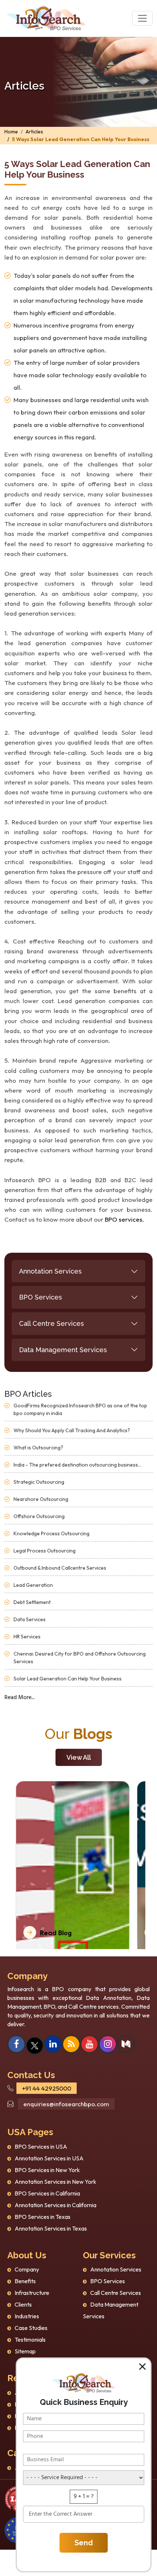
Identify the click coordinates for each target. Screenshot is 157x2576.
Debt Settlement (32, 1602)
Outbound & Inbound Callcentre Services (60, 1568)
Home (11, 132)
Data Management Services (63, 1350)
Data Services (30, 1619)
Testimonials (30, 2339)
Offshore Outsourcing (39, 1516)
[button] (142, 2367)
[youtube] (90, 2045)
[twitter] (35, 2045)
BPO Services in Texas (43, 2217)
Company (27, 2269)
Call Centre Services (51, 1323)
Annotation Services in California (55, 2205)
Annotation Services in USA (49, 2158)
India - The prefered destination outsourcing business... (77, 1465)
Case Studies (31, 2328)
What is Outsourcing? (38, 1448)
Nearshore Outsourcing (41, 1499)
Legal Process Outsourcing (45, 1551)
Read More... (20, 1698)
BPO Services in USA (41, 2146)
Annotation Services (50, 1271)
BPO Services (41, 1297)
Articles (34, 132)
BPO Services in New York (47, 2170)
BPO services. (125, 1219)
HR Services (27, 1637)
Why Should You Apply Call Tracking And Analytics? (72, 1430)
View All (79, 1757)
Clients (23, 2304)
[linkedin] (53, 2045)
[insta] (108, 2045)
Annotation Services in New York (55, 2182)
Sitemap (25, 2351)
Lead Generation (33, 1585)
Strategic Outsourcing (39, 1482)
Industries (27, 2316)
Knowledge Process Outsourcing (51, 1533)
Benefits (25, 2281)
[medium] (126, 2045)
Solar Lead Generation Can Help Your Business (68, 1679)
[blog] (71, 2045)
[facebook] (16, 2045)
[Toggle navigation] (142, 18)
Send (84, 2543)
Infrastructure (32, 2293)
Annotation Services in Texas (51, 2228)
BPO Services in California (47, 2193)
